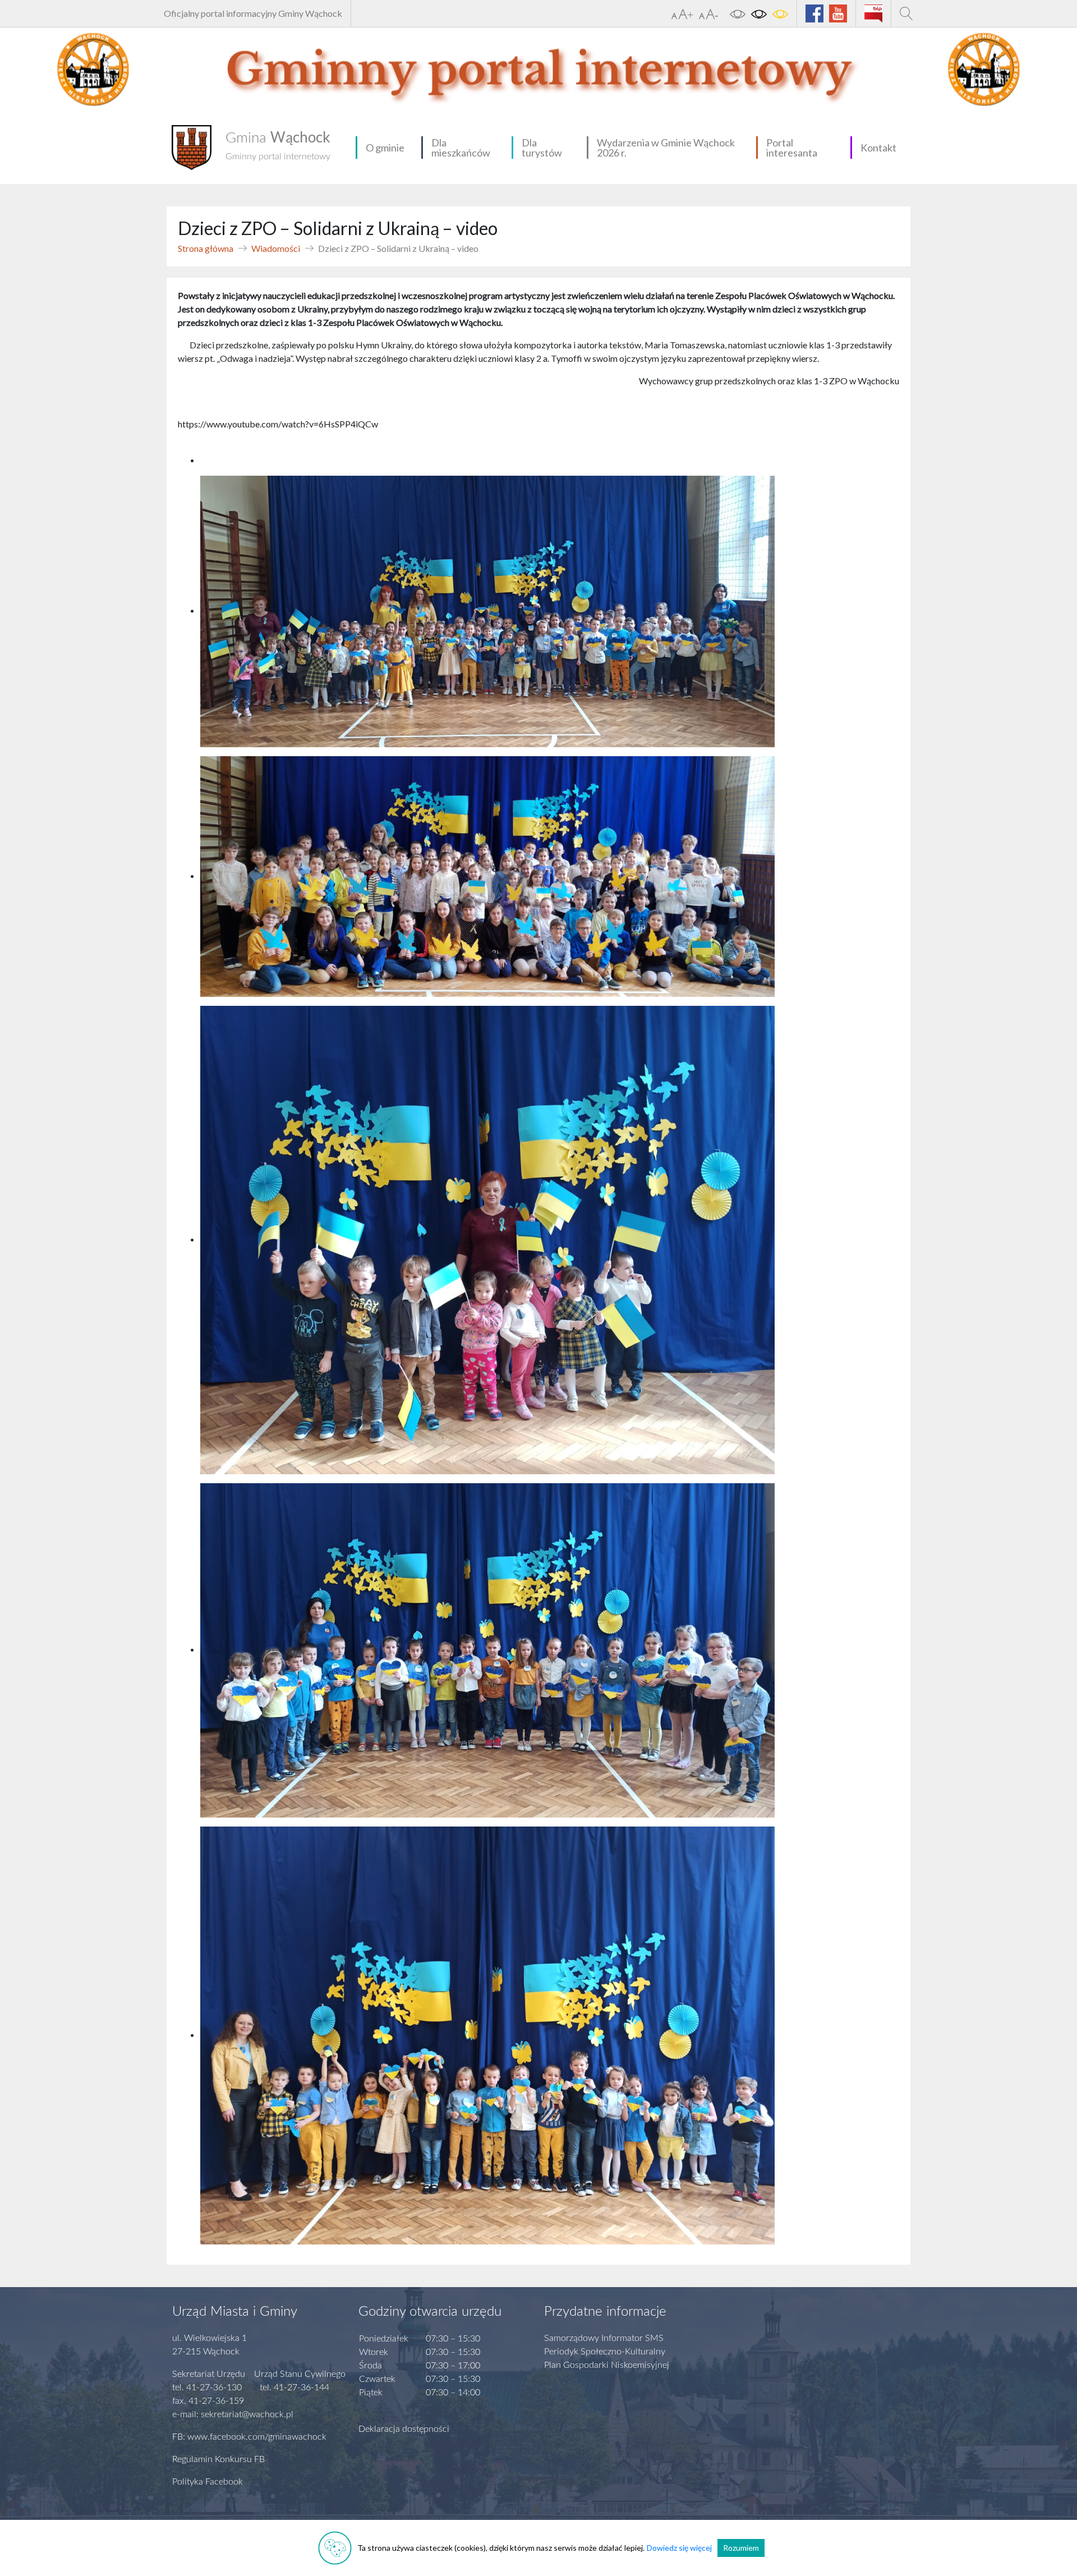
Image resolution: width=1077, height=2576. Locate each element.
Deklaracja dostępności (404, 2429)
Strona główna (206, 248)
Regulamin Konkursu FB (218, 2459)
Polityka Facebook (208, 2482)
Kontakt (878, 148)
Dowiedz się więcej (679, 2548)
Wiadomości (276, 248)
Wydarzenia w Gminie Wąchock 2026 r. (666, 148)
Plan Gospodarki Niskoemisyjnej (607, 2365)
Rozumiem (741, 2548)
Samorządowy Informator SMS (604, 2338)
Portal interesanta (792, 148)
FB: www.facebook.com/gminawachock (249, 2437)
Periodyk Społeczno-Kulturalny (605, 2352)
